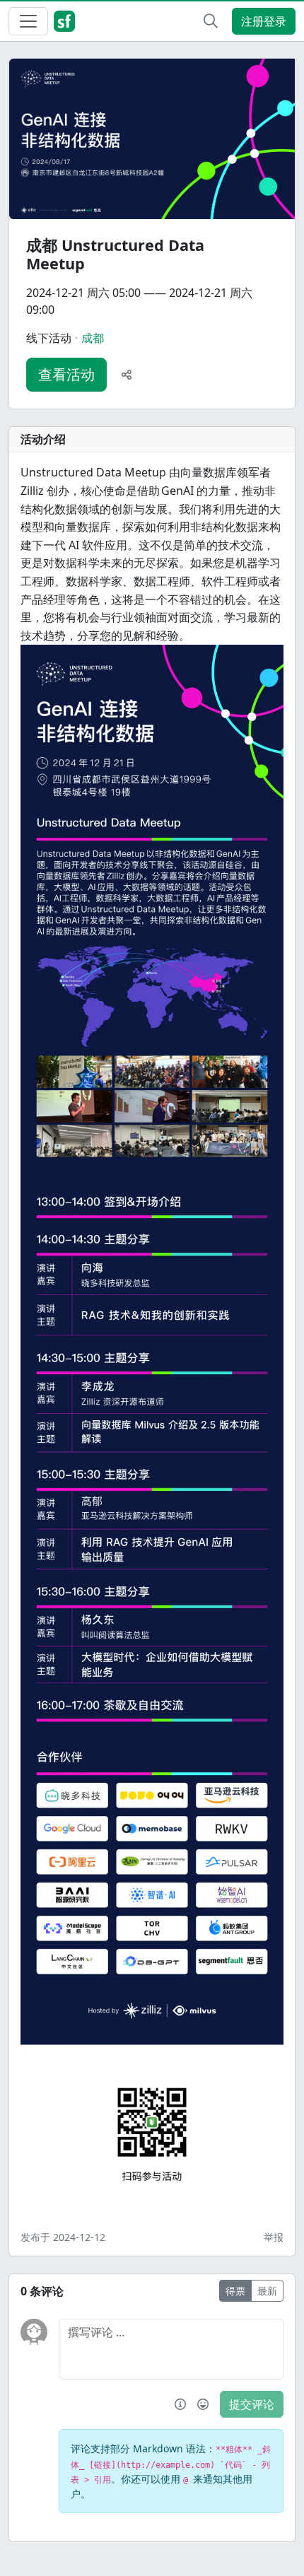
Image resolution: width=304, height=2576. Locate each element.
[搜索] (211, 21)
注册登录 (264, 21)
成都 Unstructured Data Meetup (115, 254)
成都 (93, 338)
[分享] (127, 375)
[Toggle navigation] (28, 21)
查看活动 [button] (66, 374)
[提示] (180, 2404)
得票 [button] (235, 2291)
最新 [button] (267, 2291)
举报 (274, 2237)
